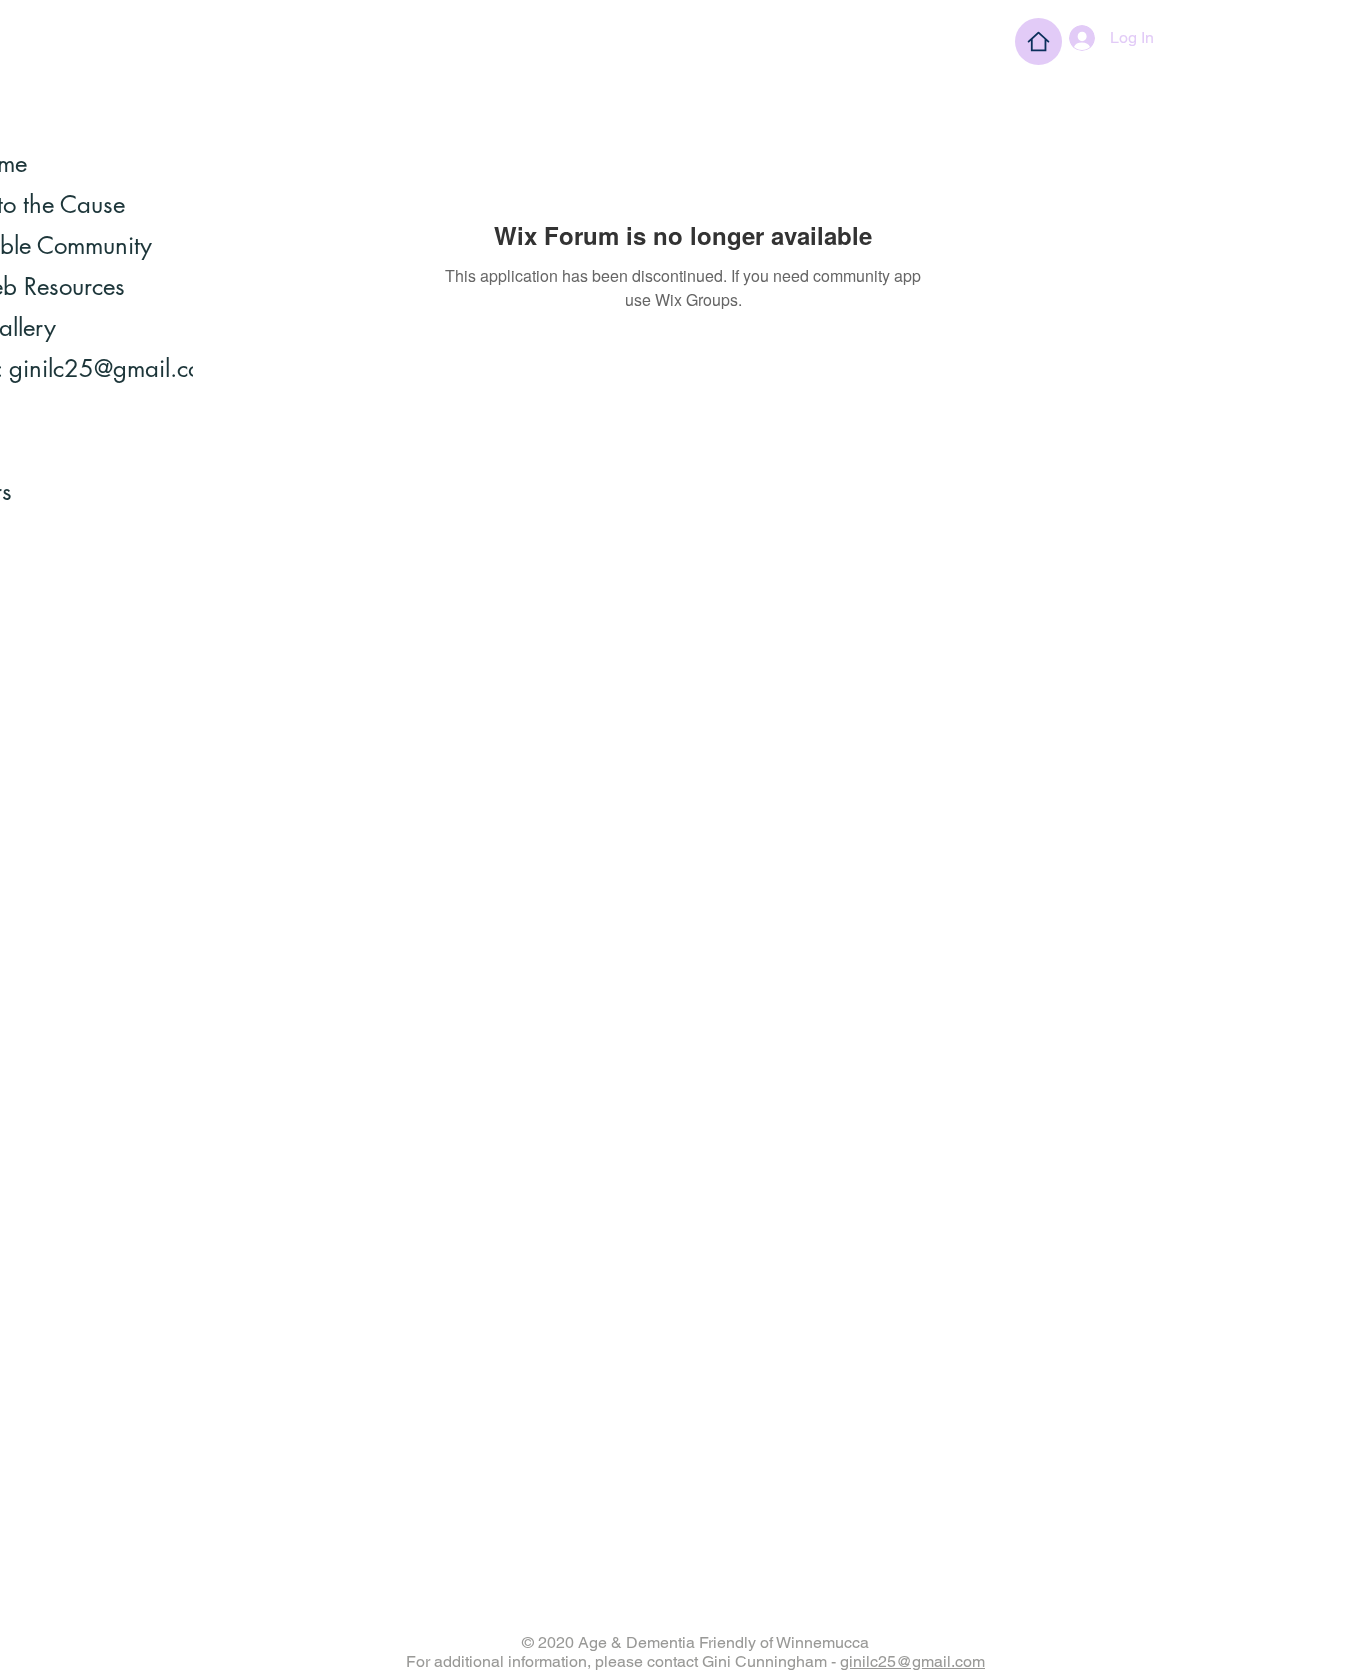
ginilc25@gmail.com (912, 1661)
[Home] (1038, 41)
